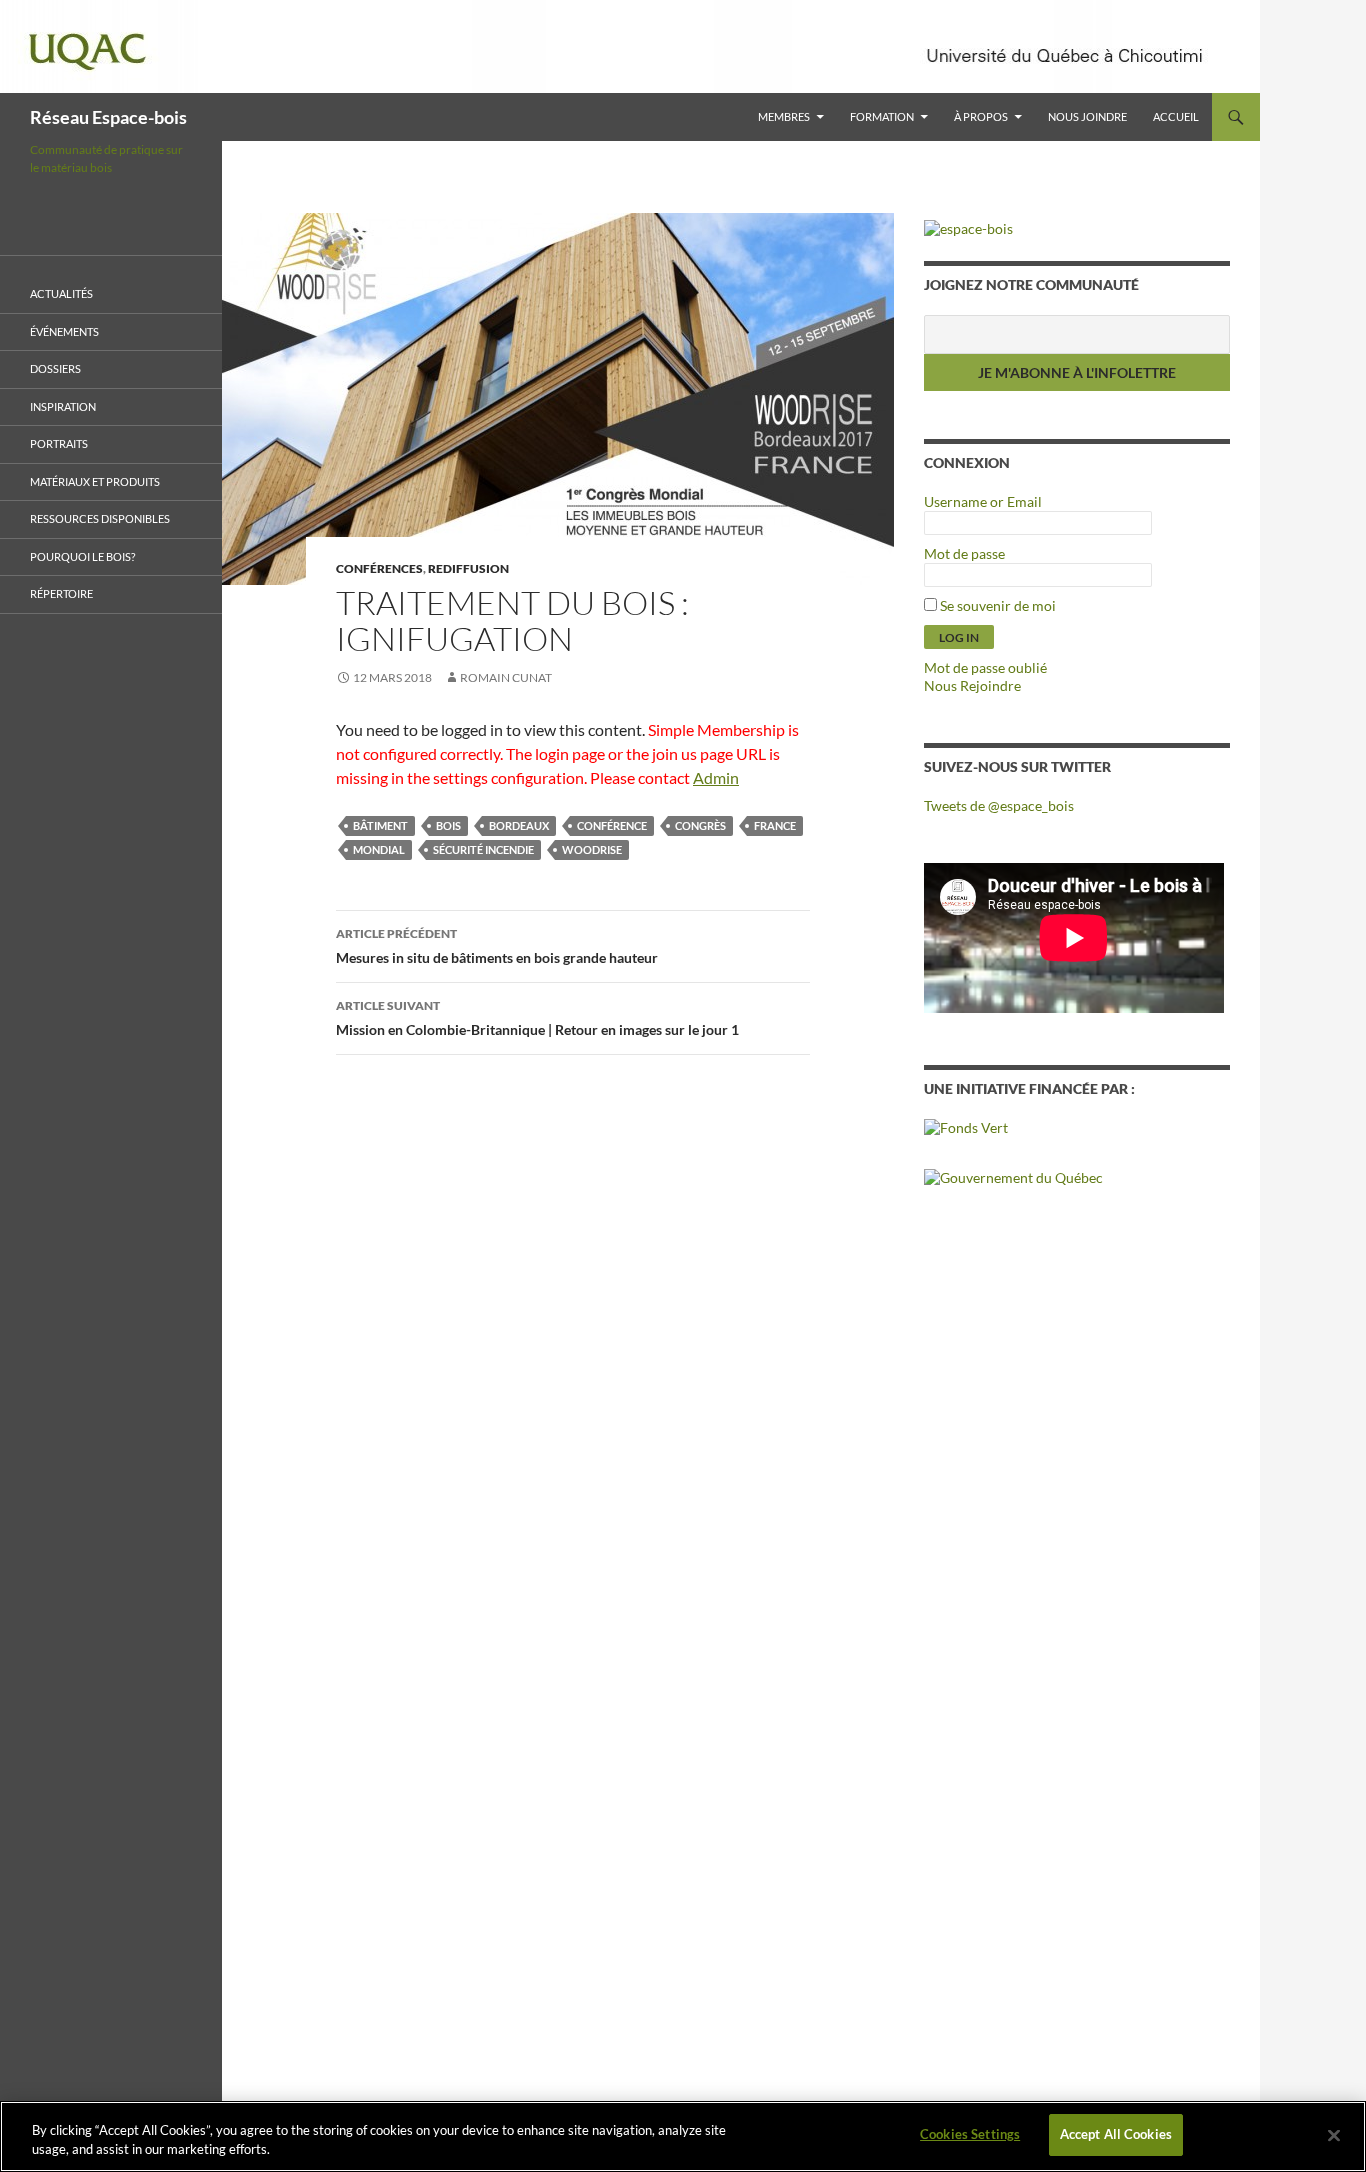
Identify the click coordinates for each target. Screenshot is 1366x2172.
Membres (784, 116)
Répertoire (61, 593)
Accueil (1176, 116)
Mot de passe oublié (985, 667)
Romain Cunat (506, 677)
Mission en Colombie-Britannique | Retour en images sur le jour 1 (537, 1018)
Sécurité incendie (483, 849)
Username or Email (983, 501)
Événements (64, 331)
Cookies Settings (970, 2134)
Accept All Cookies (1116, 2134)
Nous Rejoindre (972, 685)
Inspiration (63, 406)
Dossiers (55, 368)
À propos (981, 116)
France (775, 825)
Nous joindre (1087, 116)
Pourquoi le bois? (82, 556)
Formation (882, 116)
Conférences (379, 568)
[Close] (1334, 2135)
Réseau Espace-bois (108, 117)
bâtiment (380, 825)
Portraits (59, 443)
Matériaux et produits (95, 481)
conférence (612, 825)
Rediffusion (468, 568)
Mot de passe (964, 553)
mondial (379, 849)
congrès (700, 825)
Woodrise (592, 849)
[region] (683, 2136)
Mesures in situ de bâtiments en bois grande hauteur (497, 946)
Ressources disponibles (100, 518)
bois (448, 825)
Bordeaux (519, 825)
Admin (716, 777)
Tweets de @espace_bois (999, 805)
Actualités (61, 293)
